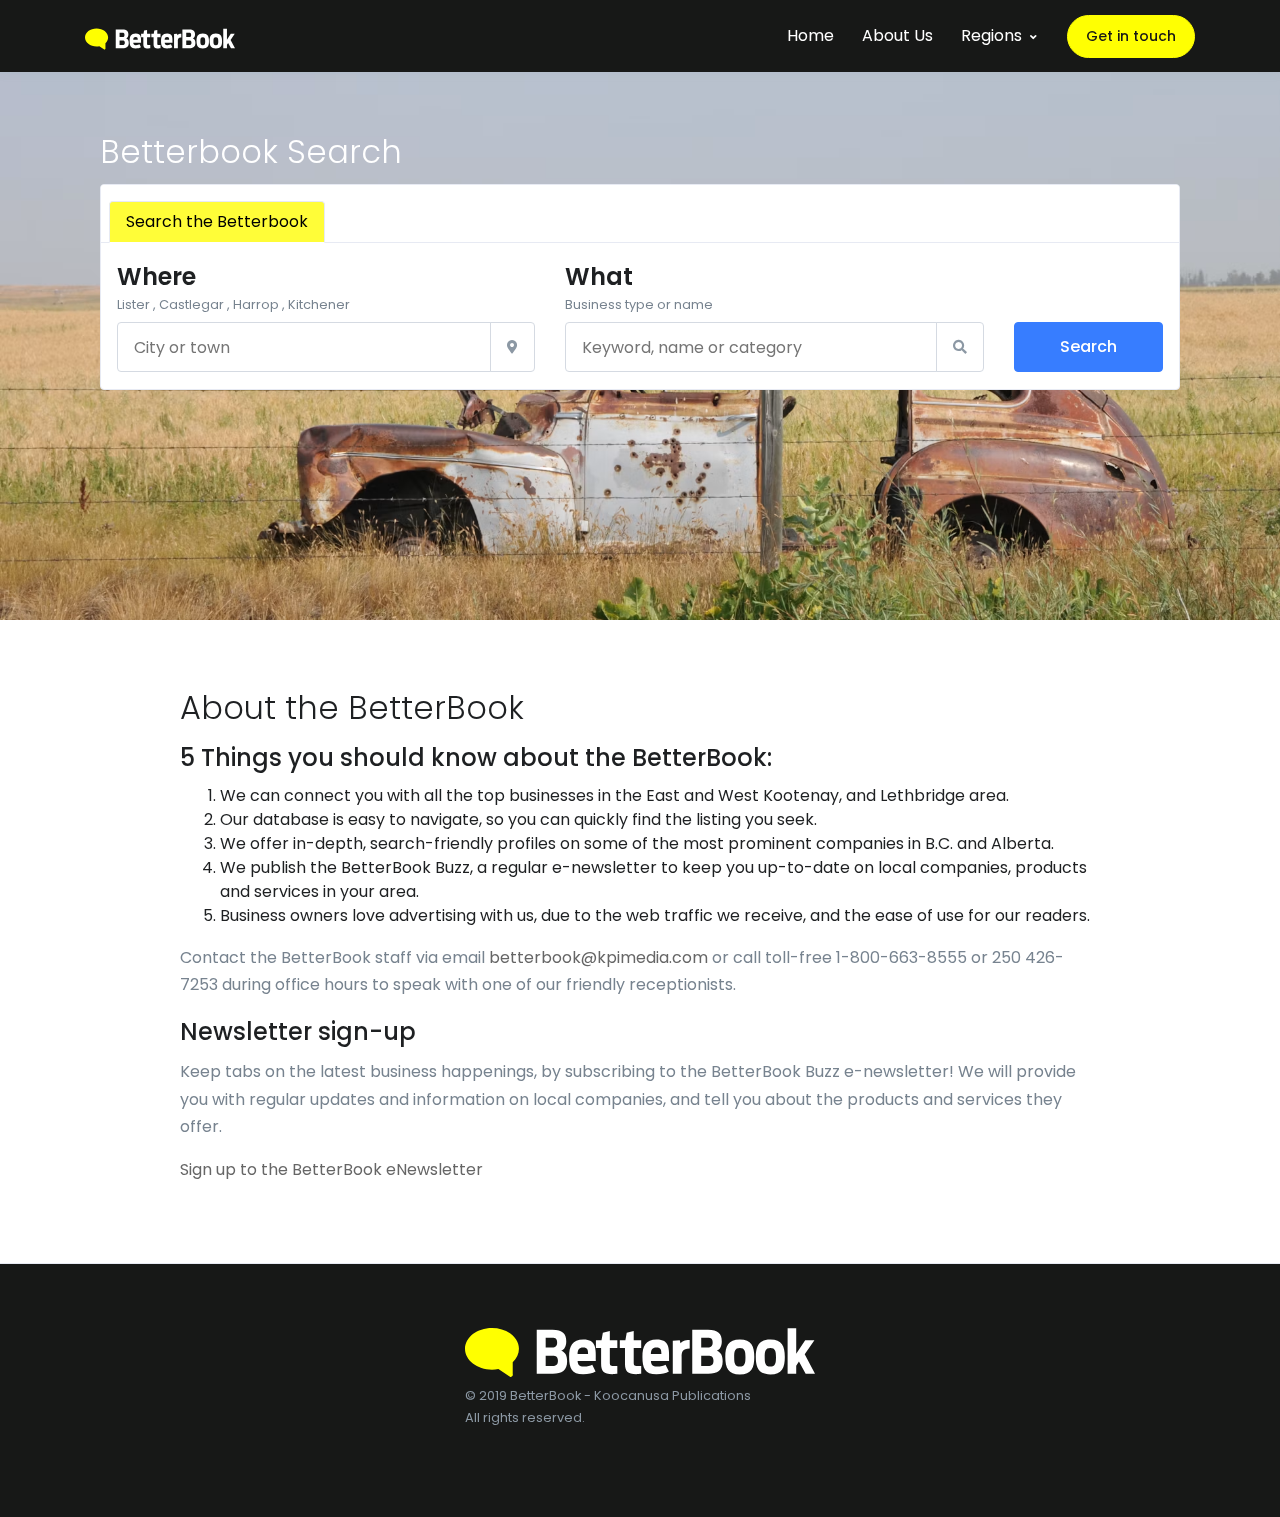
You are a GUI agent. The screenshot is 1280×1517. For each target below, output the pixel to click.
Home (810, 35)
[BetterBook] (160, 35)
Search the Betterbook (217, 221)
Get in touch (1131, 36)
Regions (991, 35)
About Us (897, 35)
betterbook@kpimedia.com (598, 957)
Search (1088, 346)
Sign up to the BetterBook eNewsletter (331, 1169)
